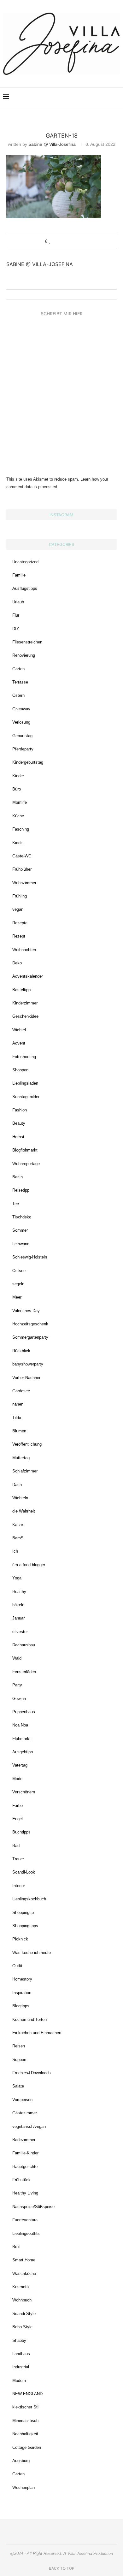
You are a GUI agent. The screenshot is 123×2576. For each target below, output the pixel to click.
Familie (19, 575)
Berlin (18, 1177)
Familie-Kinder (25, 2153)
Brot (16, 2247)
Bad (16, 1846)
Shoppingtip (23, 1913)
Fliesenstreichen (27, 642)
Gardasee (21, 1391)
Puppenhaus (24, 1712)
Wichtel (19, 1030)
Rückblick (21, 1351)
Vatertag (20, 1765)
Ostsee (19, 1271)
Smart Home (24, 2260)
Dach (17, 1485)
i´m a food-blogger (29, 1565)
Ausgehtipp (23, 1752)
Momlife (20, 802)
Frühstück (21, 2180)
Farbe (18, 1806)
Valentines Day (26, 1311)
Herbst (18, 1137)
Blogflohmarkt (25, 1150)
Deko (17, 963)
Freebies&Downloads (32, 2073)
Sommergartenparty (30, 1337)
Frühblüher (22, 869)
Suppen (19, 2060)
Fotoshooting (24, 1057)
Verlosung (21, 722)
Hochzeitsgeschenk (30, 1324)
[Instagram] (75, 97)
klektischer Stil (26, 2407)
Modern (19, 2381)
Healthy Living (25, 2193)
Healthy (19, 1592)
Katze (18, 1525)
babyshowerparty (28, 1364)
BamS (18, 1538)
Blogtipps (21, 2006)
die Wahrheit (24, 1511)
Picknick (20, 1939)
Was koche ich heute (32, 1953)
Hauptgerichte (25, 2167)
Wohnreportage (26, 1164)
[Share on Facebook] (56, 241)
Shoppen (20, 1070)
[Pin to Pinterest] (68, 241)
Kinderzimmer (25, 1003)
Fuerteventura (25, 2220)
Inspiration (22, 1993)
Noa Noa (20, 1725)
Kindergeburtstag (28, 762)
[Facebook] (88, 97)
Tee (16, 1204)
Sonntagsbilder (26, 1097)
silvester (20, 1632)
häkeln (18, 1605)
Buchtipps (21, 1832)
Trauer (18, 1859)
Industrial (21, 2367)
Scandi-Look (24, 1872)
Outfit (17, 1966)
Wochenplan (23, 2487)
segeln (18, 1284)
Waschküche (24, 2274)
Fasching (21, 829)
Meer (17, 1297)
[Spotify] (101, 97)
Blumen (19, 1431)
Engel (18, 1819)
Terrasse (20, 682)
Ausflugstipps (25, 588)
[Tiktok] (108, 97)
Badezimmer (24, 2140)
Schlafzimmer (25, 1471)
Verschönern (24, 1792)
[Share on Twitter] (62, 241)
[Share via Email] (74, 241)
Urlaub (18, 602)
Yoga (17, 1578)
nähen (18, 1404)
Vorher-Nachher (26, 1378)
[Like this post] (50, 241)
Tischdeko (22, 1217)
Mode (17, 1779)
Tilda (17, 1418)
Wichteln (20, 1498)
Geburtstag (22, 736)
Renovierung (24, 655)
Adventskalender (28, 976)
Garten (18, 669)
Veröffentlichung (27, 1444)
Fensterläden (24, 1672)
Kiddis (18, 843)
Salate (18, 2086)
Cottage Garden (27, 2447)
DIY (16, 629)
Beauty (19, 1123)
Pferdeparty (23, 749)
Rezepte (20, 923)
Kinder (18, 776)
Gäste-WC (22, 856)
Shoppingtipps (25, 1926)
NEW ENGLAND (27, 2394)
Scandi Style (24, 2314)
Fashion (20, 1110)
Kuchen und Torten (29, 2019)
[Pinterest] (81, 97)
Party (17, 1685)
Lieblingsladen (25, 1083)
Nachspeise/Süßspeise (33, 2207)
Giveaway (21, 709)
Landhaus (21, 2354)
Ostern (18, 695)
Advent (19, 1043)
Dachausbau (24, 1645)
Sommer (20, 1230)
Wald (17, 1658)
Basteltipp (21, 990)
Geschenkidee (25, 1016)
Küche (18, 816)
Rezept (19, 936)
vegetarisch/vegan (29, 2126)
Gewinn (19, 1699)
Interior (19, 1886)
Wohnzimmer (24, 883)
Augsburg (21, 2461)
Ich (15, 1551)
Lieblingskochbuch (29, 1899)
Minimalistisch (25, 2421)
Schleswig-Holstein (30, 1257)
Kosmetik (21, 2287)
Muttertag (21, 1458)
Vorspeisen (22, 2100)
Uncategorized (25, 562)
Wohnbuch (22, 2300)
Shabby (19, 2340)
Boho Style (22, 2327)
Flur (16, 615)
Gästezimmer (25, 2113)
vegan (18, 909)
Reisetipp (21, 1190)
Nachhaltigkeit (25, 2434)
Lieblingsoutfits (26, 2233)
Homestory (22, 1979)
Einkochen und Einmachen (37, 2033)
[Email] (94, 97)
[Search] (117, 97)
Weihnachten (24, 950)
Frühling (20, 896)
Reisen (19, 2046)
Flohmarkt (21, 1739)
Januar (18, 1618)
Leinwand (21, 1244)
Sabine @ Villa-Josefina (52, 144)
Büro (17, 789)
